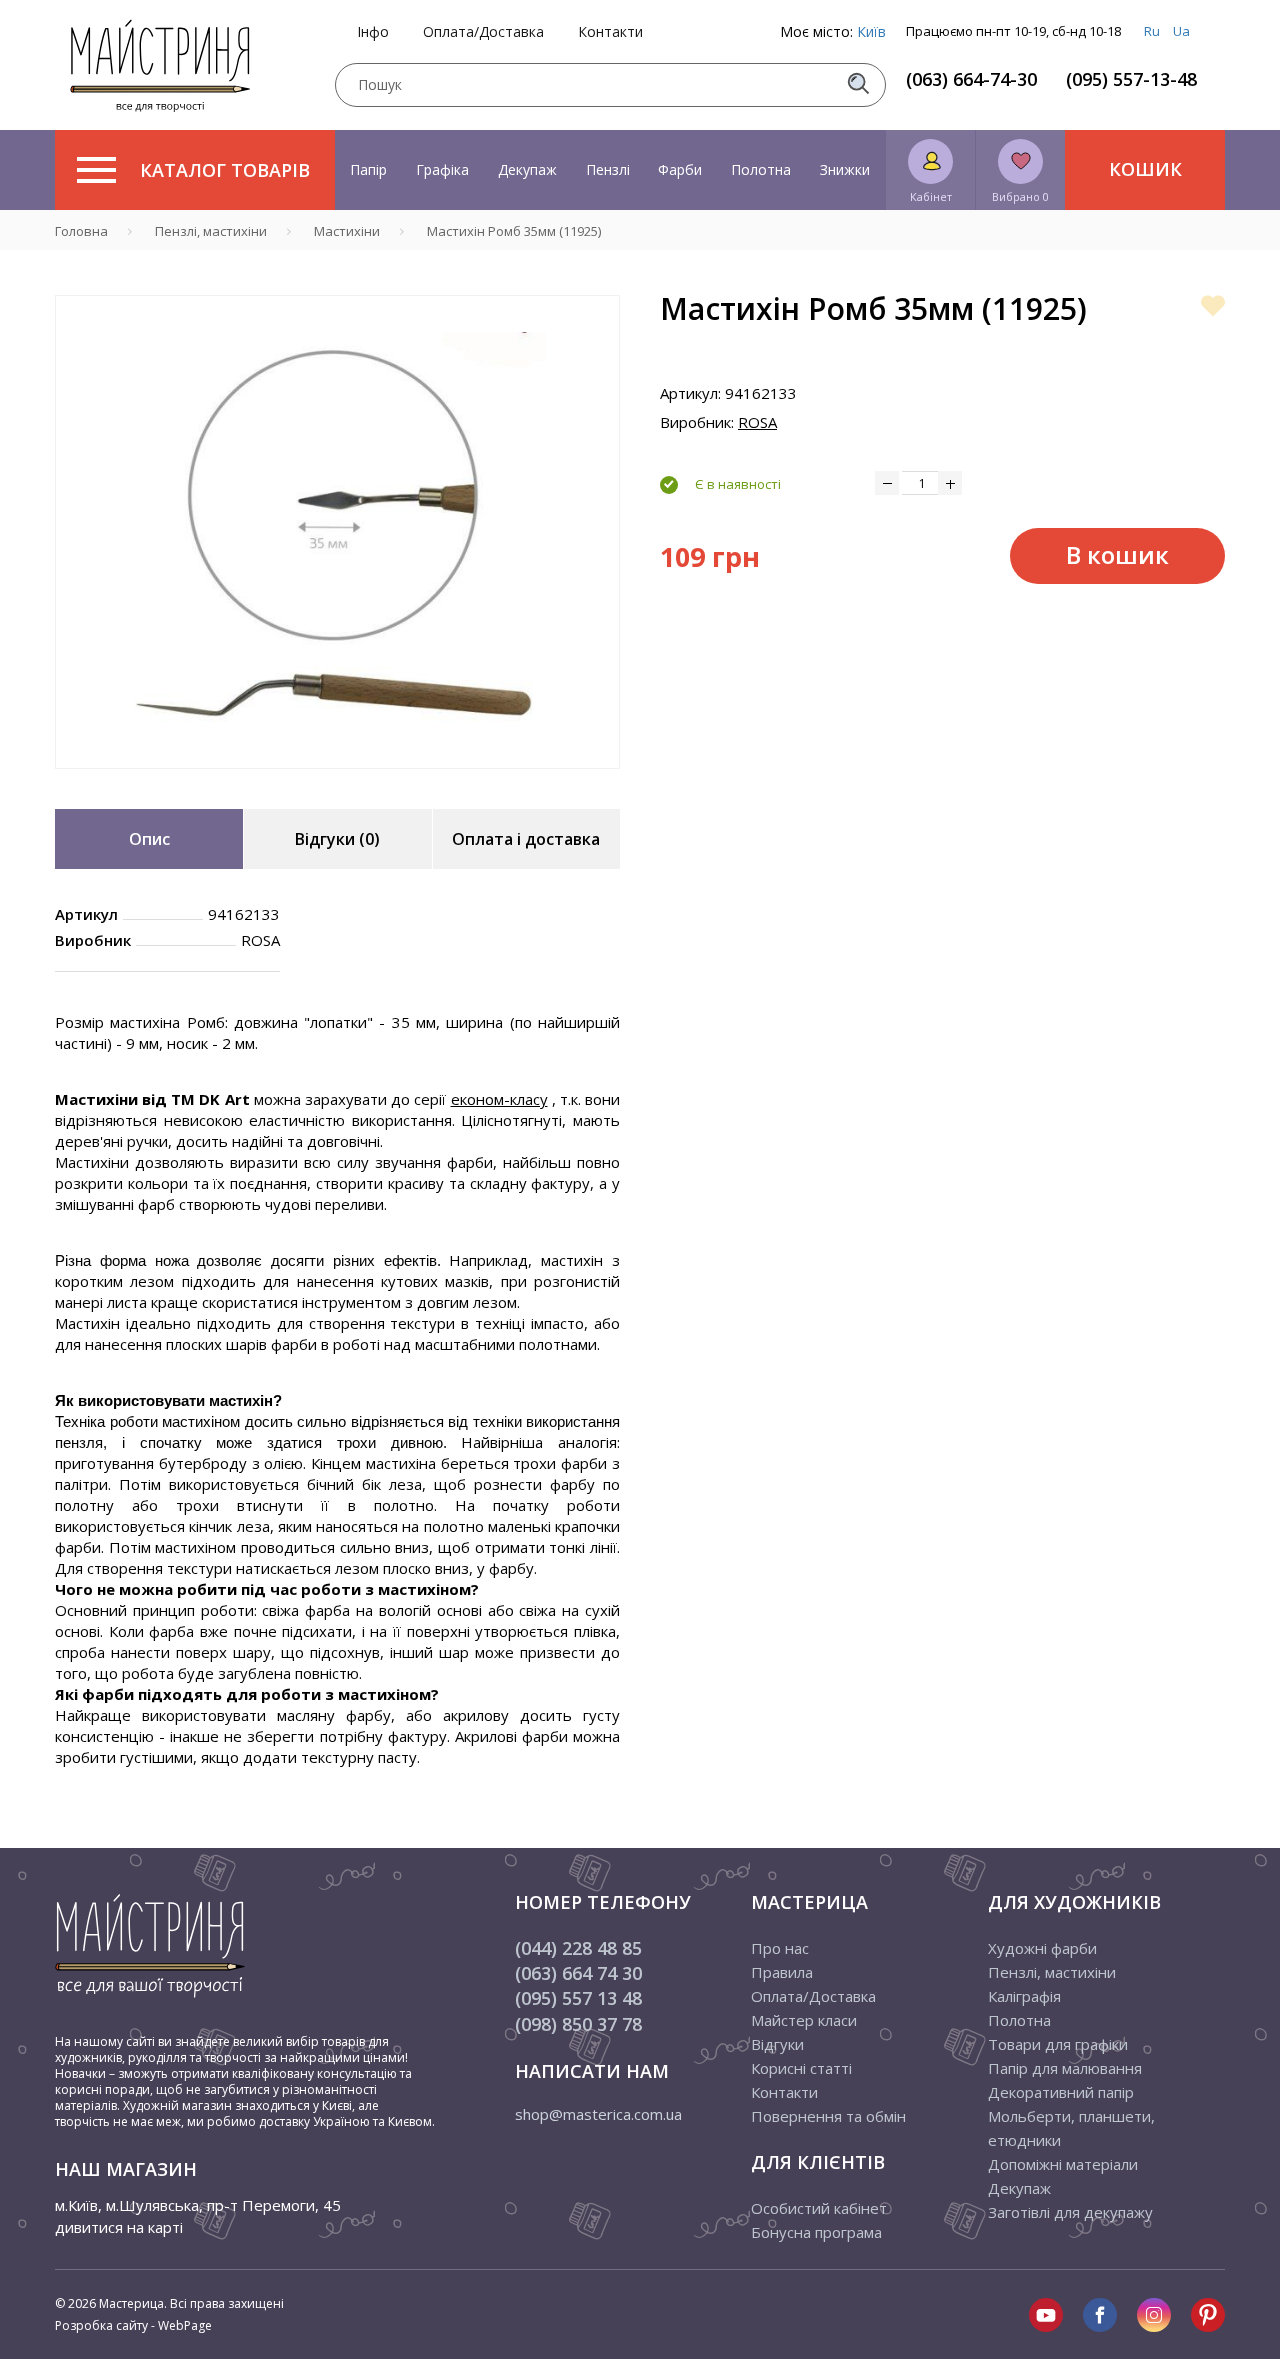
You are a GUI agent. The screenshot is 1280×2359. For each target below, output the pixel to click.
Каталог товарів (225, 170)
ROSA (757, 422)
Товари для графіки (1058, 2044)
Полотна (761, 169)
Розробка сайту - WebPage (133, 2325)
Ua (1181, 31)
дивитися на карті (119, 2227)
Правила (782, 1972)
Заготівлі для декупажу (1070, 2212)
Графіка (442, 169)
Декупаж (527, 169)
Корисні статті (801, 2068)
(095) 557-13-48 (1131, 79)
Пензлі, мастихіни (1052, 1972)
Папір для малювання (1065, 2068)
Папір (368, 169)
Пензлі (608, 169)
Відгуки (777, 2044)
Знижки (845, 169)
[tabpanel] (337, 532)
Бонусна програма (816, 2232)
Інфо (373, 32)
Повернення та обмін (828, 2116)
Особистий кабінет (819, 2208)
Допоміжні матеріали (1063, 2164)
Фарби (680, 169)
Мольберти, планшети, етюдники (1071, 2128)
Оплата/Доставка (483, 32)
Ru (1152, 31)
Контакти (610, 32)
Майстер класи (804, 2020)
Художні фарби (1042, 1948)
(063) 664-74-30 (971, 79)
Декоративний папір (1061, 2092)
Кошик (1145, 169)
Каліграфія (1024, 1996)
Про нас (780, 1948)
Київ (871, 31)
